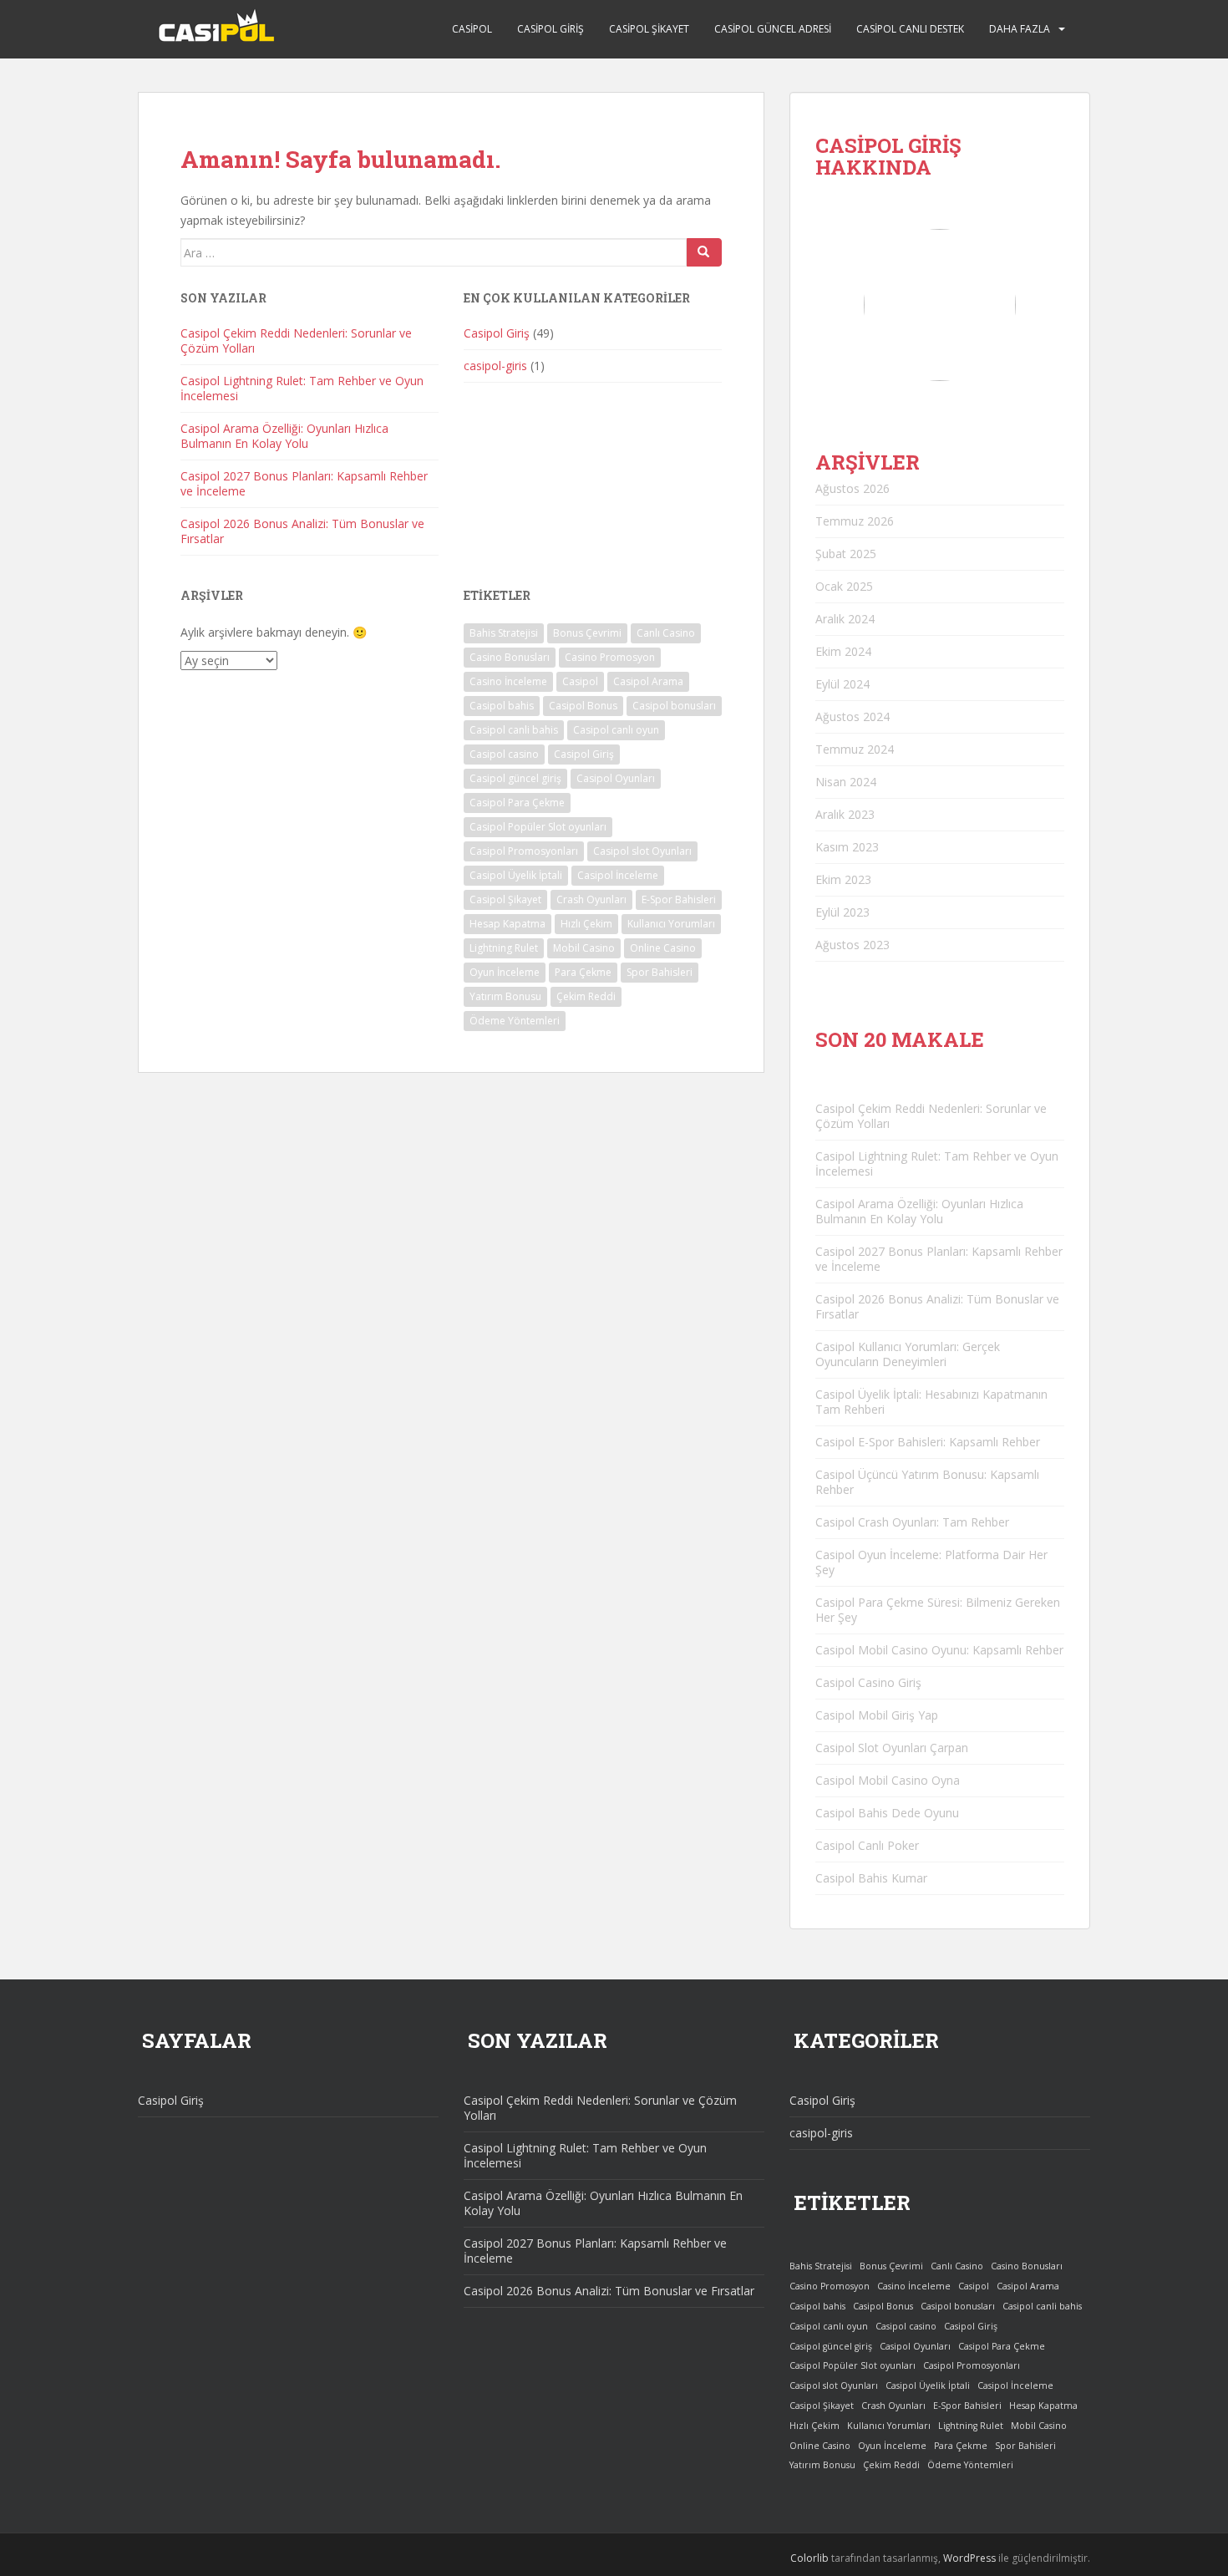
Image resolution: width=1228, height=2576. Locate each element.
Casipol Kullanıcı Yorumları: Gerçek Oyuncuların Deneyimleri (908, 1354)
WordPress (969, 2558)
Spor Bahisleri (660, 972)
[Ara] (704, 252)
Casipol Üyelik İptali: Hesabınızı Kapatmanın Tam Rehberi (931, 1402)
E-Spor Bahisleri (679, 899)
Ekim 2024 (843, 651)
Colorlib (809, 2558)
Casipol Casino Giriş (868, 1682)
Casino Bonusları (510, 657)
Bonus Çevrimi (587, 633)
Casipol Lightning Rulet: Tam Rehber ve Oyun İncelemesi (302, 388)
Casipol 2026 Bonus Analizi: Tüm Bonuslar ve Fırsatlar (302, 531)
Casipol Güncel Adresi (773, 29)
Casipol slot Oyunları (642, 851)
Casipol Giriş (551, 29)
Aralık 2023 (845, 814)
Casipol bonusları (674, 706)
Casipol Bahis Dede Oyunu (887, 1813)
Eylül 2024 (842, 684)
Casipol (472, 29)
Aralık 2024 (845, 619)
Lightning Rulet (504, 948)
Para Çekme (583, 972)
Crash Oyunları (591, 899)
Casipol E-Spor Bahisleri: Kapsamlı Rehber (928, 1442)
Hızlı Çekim (586, 924)
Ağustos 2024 (852, 716)
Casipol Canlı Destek (910, 29)
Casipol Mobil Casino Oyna (888, 1780)
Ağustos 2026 (852, 488)
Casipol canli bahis (514, 730)
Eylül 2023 (842, 912)
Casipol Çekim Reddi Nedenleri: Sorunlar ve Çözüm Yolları (296, 340)
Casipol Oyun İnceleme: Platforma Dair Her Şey (931, 1562)
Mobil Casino (584, 948)
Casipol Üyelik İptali (516, 875)
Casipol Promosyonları (524, 851)
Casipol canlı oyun (616, 730)
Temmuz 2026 (855, 521)
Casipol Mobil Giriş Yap (877, 1715)
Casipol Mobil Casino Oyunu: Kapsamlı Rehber (939, 1650)
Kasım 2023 (847, 847)
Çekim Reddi (586, 996)
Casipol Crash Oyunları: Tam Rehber (912, 1522)
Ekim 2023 (843, 879)
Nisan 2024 (846, 782)
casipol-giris (495, 366)
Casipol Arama (648, 681)
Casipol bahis (502, 706)
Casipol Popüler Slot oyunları (538, 827)
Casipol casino (504, 754)
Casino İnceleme (508, 681)
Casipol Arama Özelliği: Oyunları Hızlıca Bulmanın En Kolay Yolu (284, 436)
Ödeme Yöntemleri (515, 1021)
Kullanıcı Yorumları (671, 924)
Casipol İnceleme (618, 875)
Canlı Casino (666, 633)
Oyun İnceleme (505, 972)
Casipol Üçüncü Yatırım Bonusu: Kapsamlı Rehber (927, 1482)
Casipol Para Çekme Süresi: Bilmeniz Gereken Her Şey (938, 1610)
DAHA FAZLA (1020, 29)
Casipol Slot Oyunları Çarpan (892, 1748)
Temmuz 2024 (855, 749)
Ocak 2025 (844, 586)
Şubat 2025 (846, 554)
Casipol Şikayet (649, 29)
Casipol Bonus (583, 706)
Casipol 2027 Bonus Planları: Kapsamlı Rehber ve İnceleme (304, 483)
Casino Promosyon (610, 657)
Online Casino (663, 948)
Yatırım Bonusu (505, 996)
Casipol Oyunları (616, 778)
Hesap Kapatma (507, 924)
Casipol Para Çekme (517, 803)
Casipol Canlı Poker (867, 1845)
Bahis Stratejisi (504, 633)
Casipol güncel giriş (515, 778)
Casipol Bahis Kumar (871, 1878)
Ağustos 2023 (852, 945)
